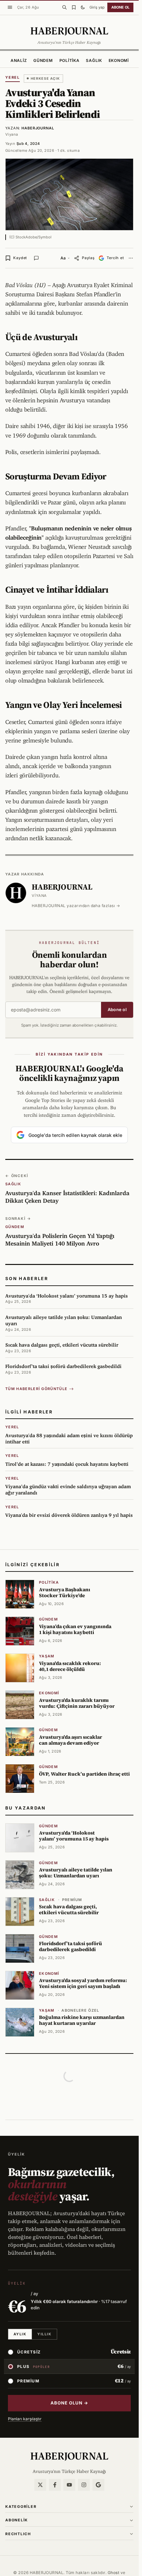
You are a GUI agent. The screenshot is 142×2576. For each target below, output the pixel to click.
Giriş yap (97, 7)
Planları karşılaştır (25, 2419)
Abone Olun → (69, 2403)
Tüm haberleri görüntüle (36, 1389)
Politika (70, 60)
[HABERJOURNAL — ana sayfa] (69, 2456)
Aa (63, 258)
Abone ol (120, 7)
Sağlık (94, 60)
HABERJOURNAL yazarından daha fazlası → (76, 906)
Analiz (19, 60)
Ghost (113, 2573)
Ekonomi (119, 60)
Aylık (20, 2334)
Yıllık (44, 2334)
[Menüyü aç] (10, 7)
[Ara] (64, 7)
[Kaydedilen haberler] (74, 7)
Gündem (43, 60)
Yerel (13, 77)
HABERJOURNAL (38, 128)
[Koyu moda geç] (83, 7)
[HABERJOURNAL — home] (69, 31)
